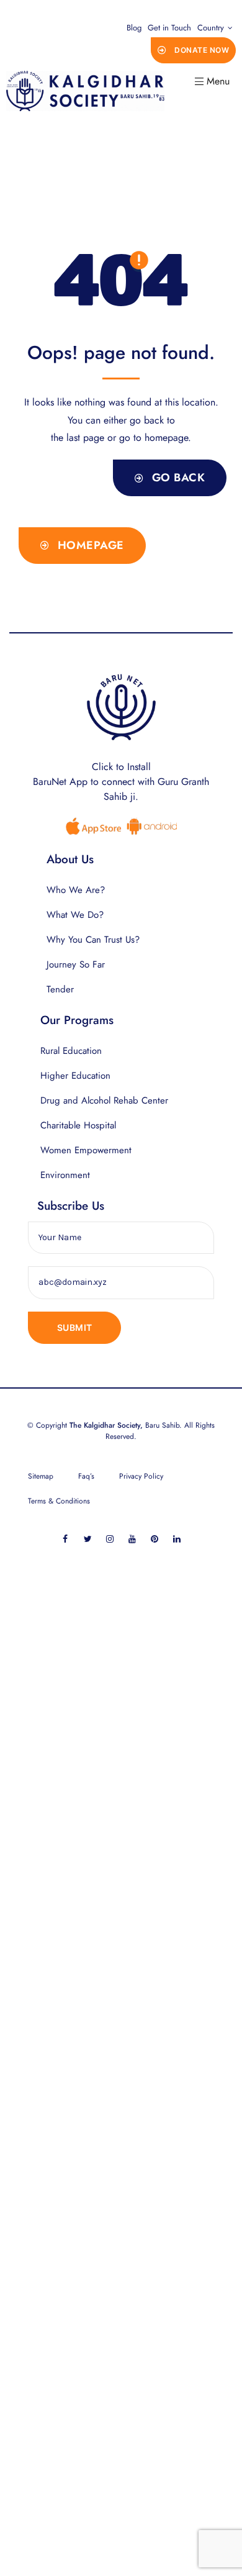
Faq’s (86, 1476)
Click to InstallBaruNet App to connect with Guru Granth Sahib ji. (121, 782)
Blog (134, 28)
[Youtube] (132, 1539)
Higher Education (75, 1076)
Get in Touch (169, 28)
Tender (60, 989)
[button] (194, 50)
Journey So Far (76, 964)
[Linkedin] (177, 1539)
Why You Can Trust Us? (93, 940)
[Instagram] (110, 1539)
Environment (65, 1175)
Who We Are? (76, 890)
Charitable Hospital (78, 1125)
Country (211, 28)
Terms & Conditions (59, 1501)
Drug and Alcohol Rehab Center (104, 1100)
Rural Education (71, 1051)
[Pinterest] (155, 1539)
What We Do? (75, 915)
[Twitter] (88, 1539)
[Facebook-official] (65, 1539)
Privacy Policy (141, 1476)
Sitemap (41, 1476)
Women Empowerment (86, 1150)
